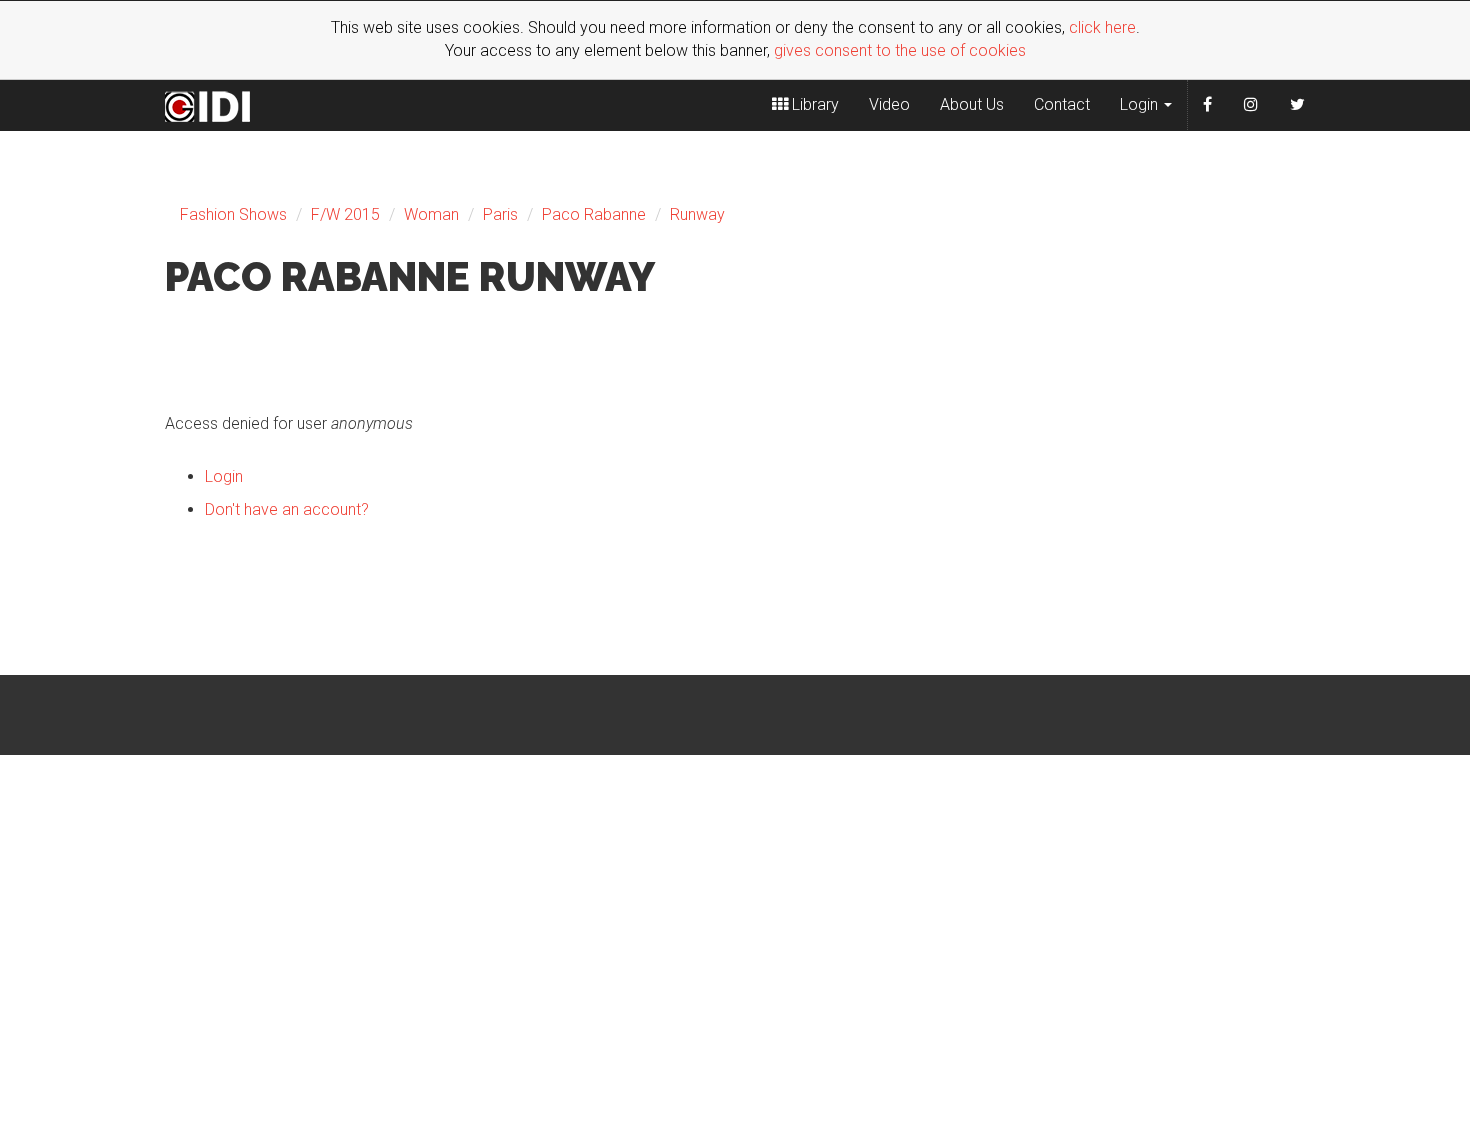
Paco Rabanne (594, 214)
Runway (697, 214)
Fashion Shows (233, 214)
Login (1141, 104)
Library (813, 104)
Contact (1062, 104)
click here (1102, 27)
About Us (972, 104)
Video (889, 104)
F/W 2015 (345, 214)
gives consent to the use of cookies (900, 50)
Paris (500, 214)
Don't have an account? (287, 509)
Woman (431, 214)
